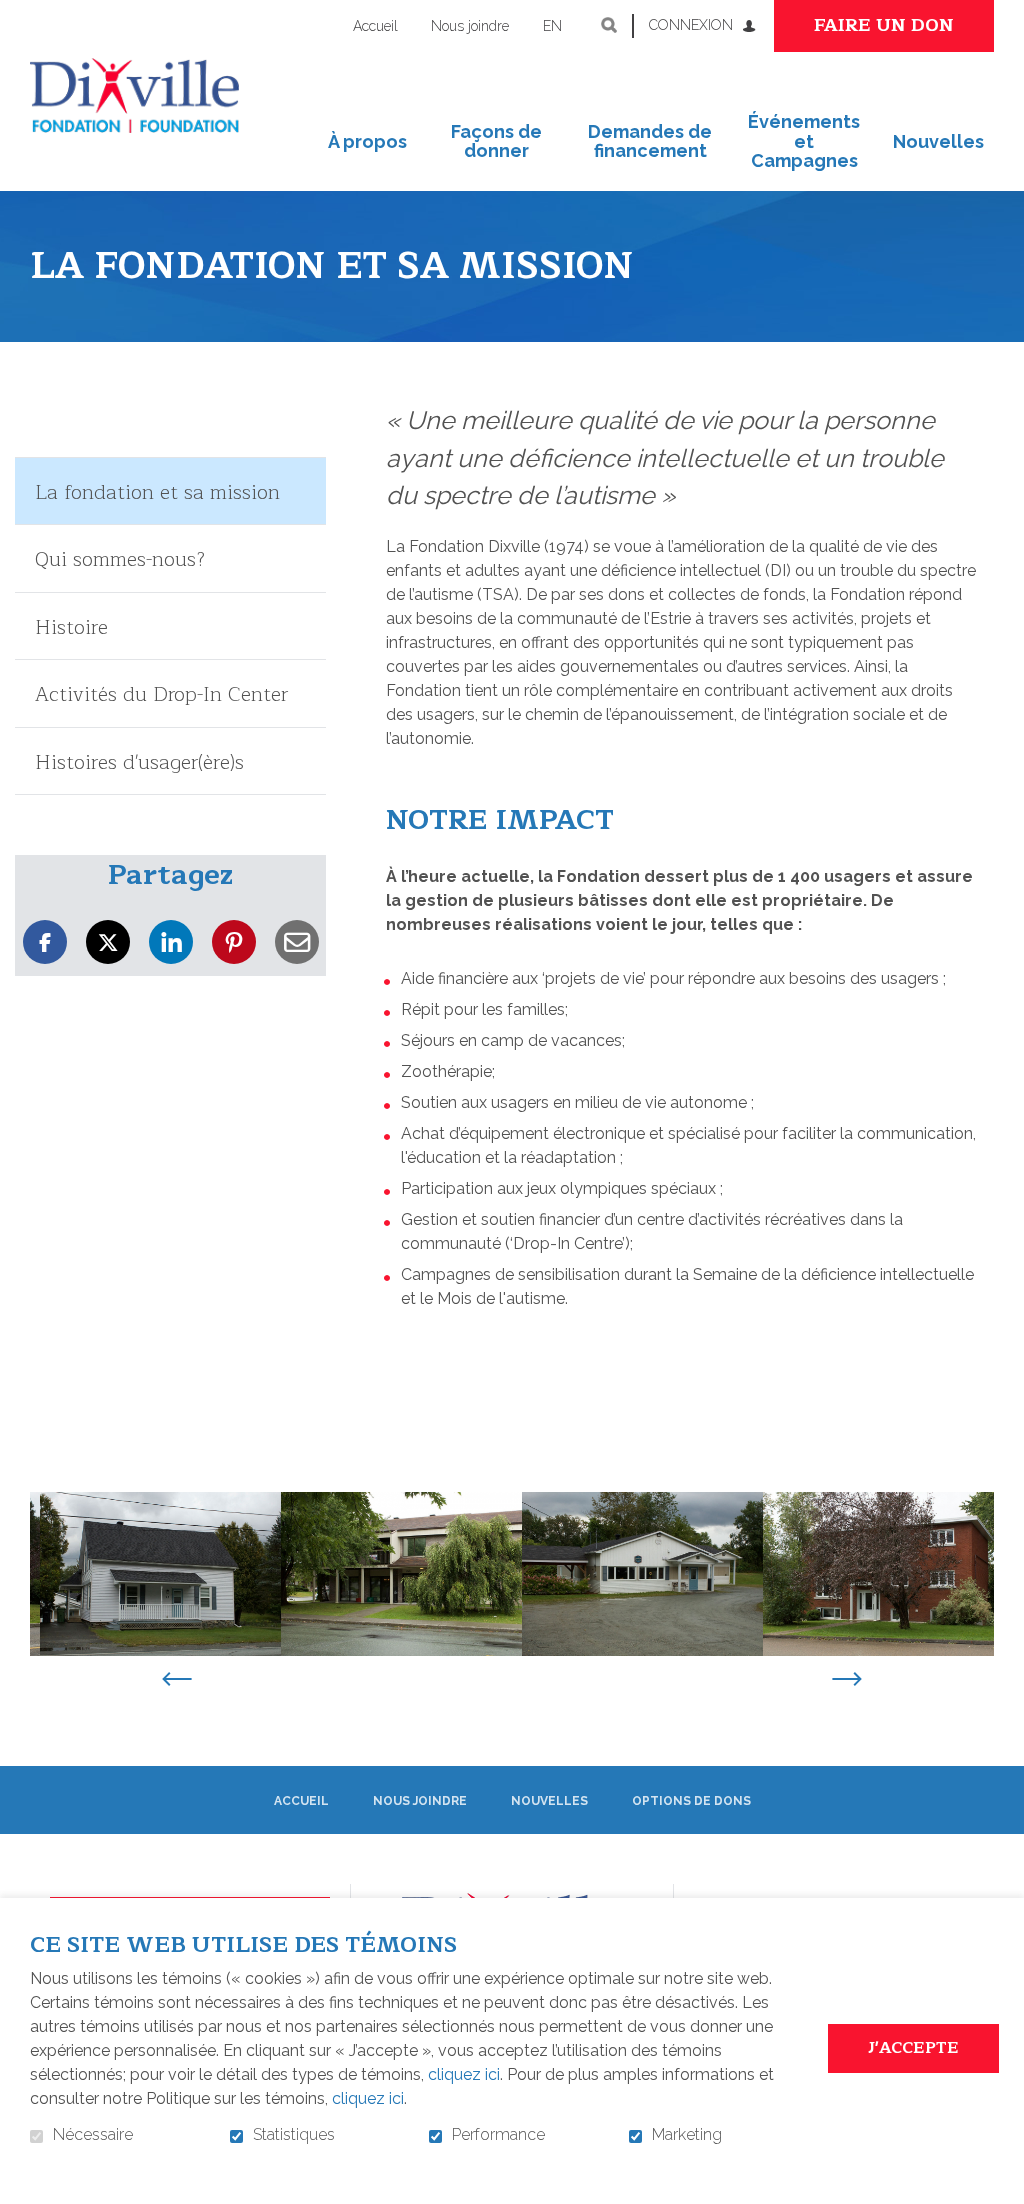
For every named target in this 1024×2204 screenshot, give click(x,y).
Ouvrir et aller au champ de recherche (609, 25)
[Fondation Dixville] (134, 95)
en (552, 26)
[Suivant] (847, 1681)
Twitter (108, 942)
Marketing (687, 2135)
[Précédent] (177, 1681)
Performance (498, 2135)
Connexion (691, 25)
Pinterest (234, 942)
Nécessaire (93, 2135)
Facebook (45, 942)
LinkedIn (171, 942)
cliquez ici (464, 2074)
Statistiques (294, 2135)
